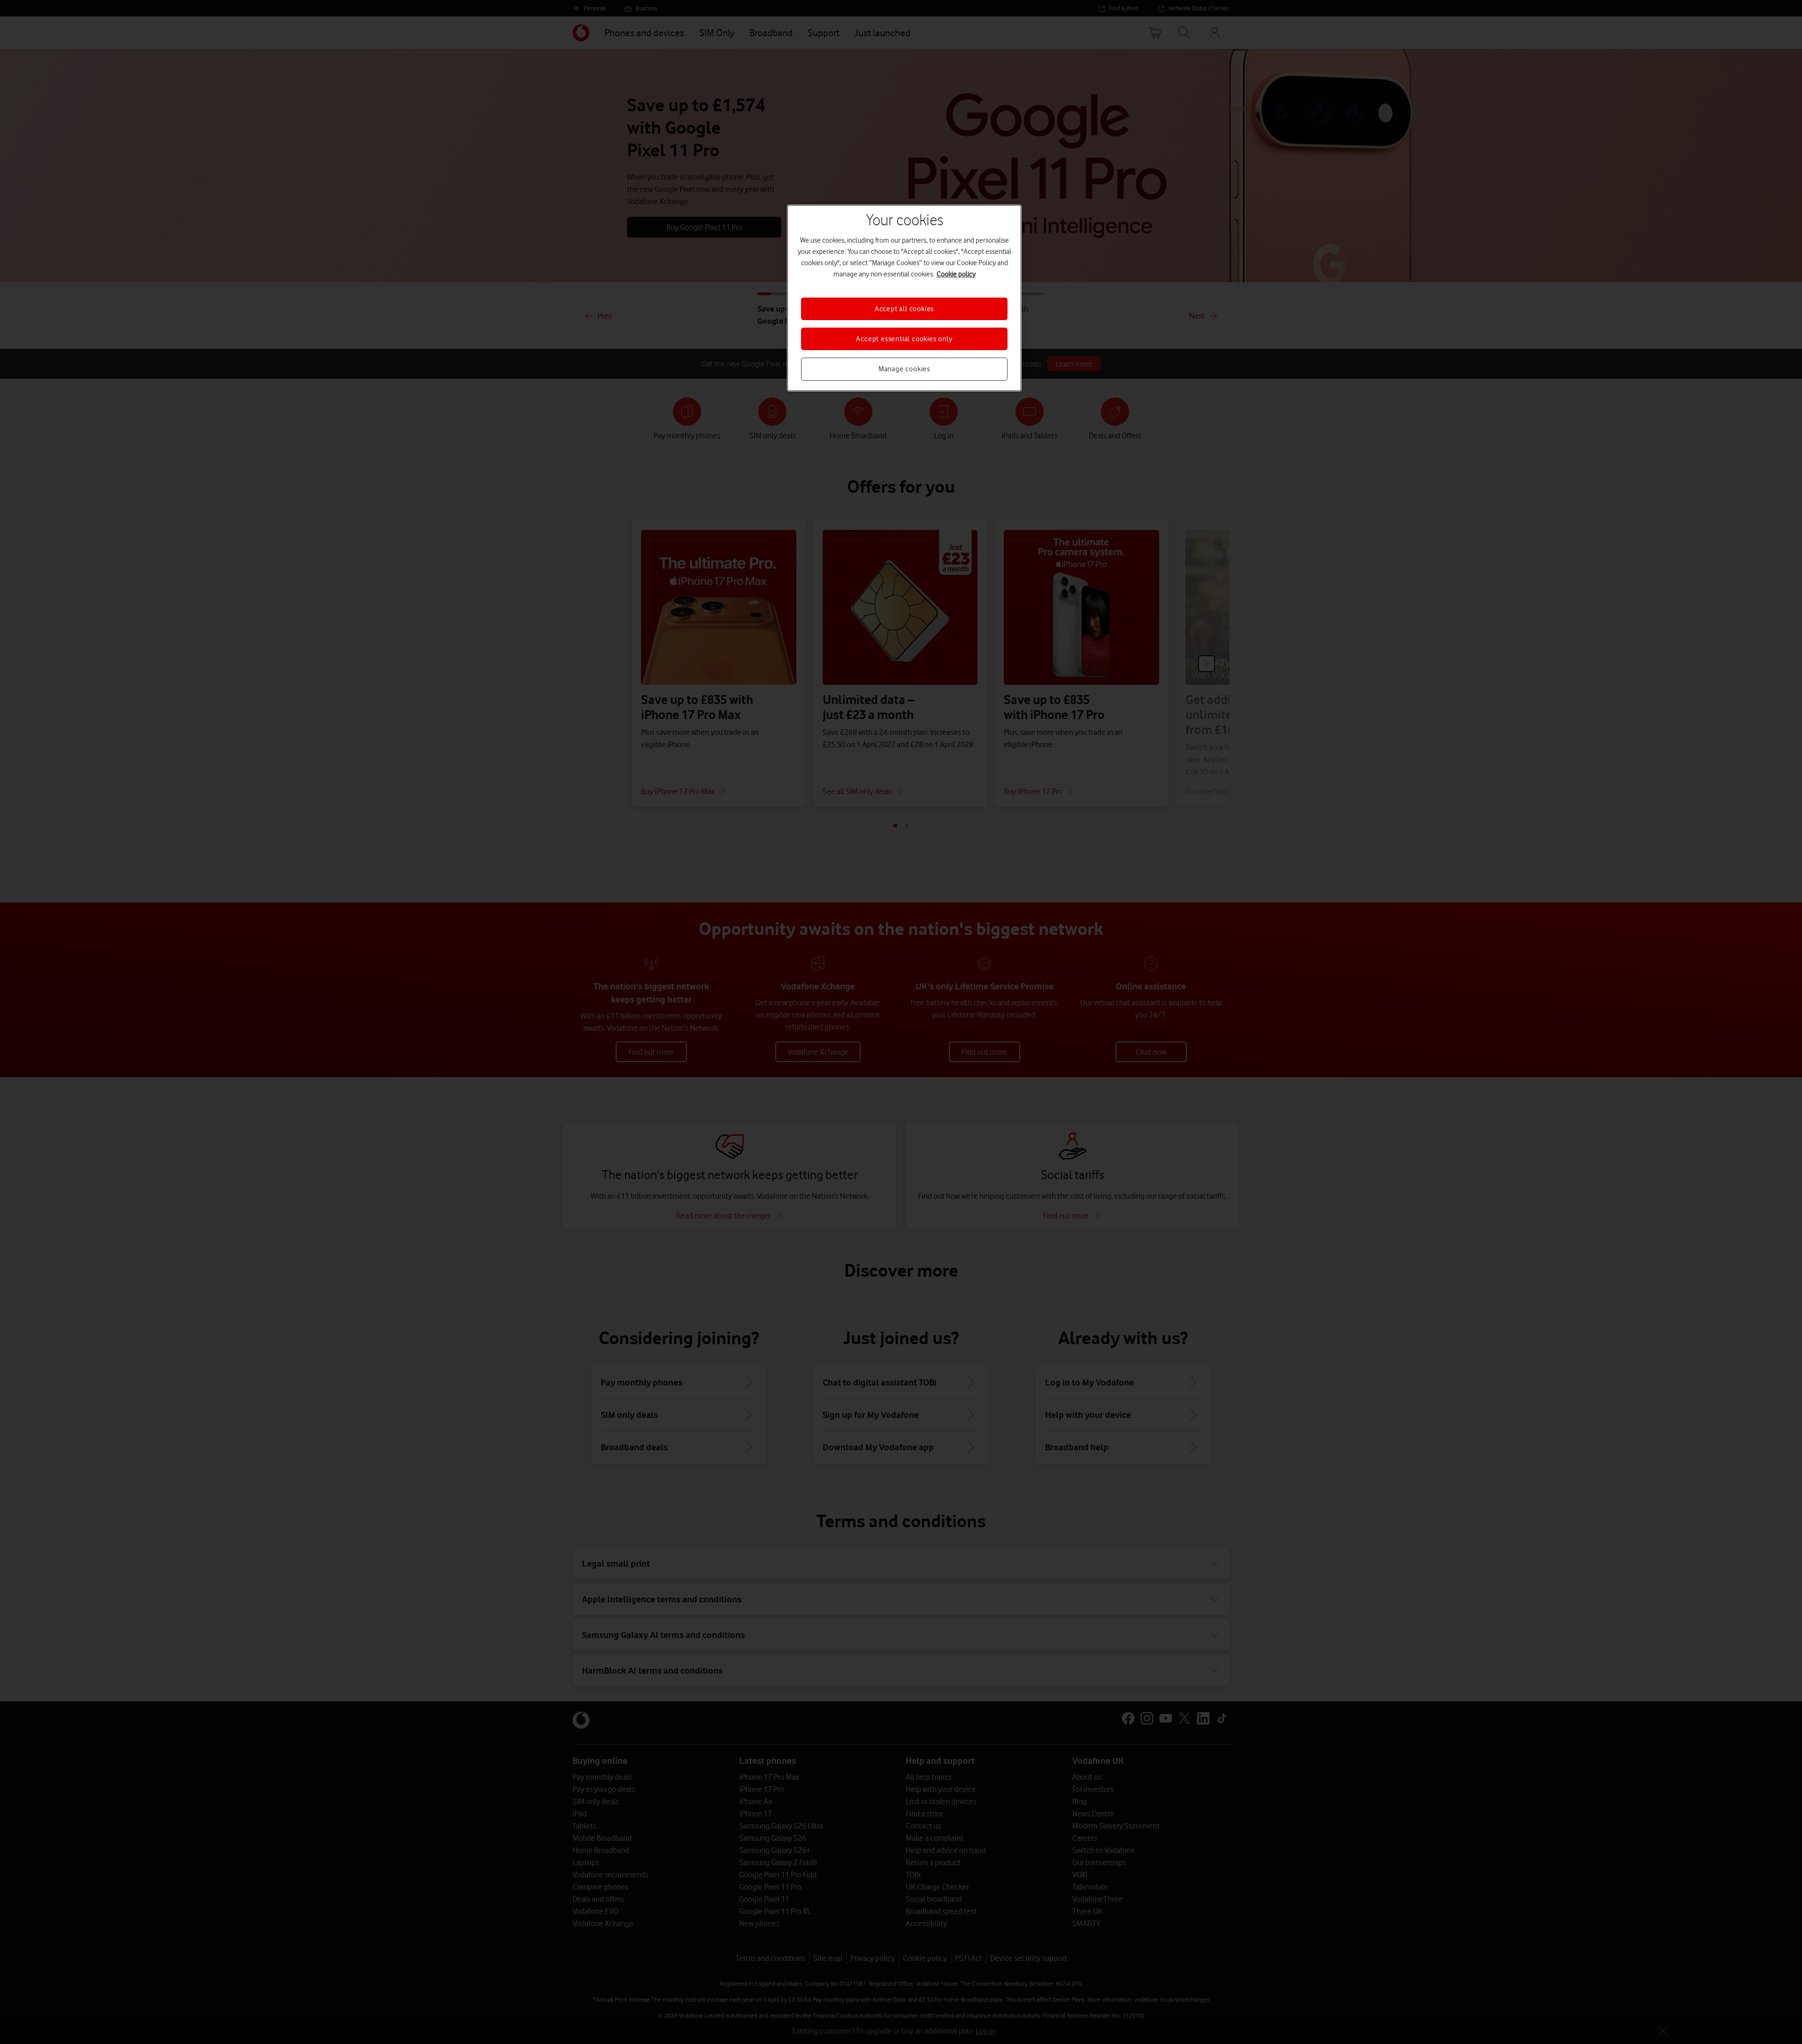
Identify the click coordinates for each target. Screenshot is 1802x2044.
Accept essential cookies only (904, 339)
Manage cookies (904, 369)
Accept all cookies (904, 309)
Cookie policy (956, 274)
